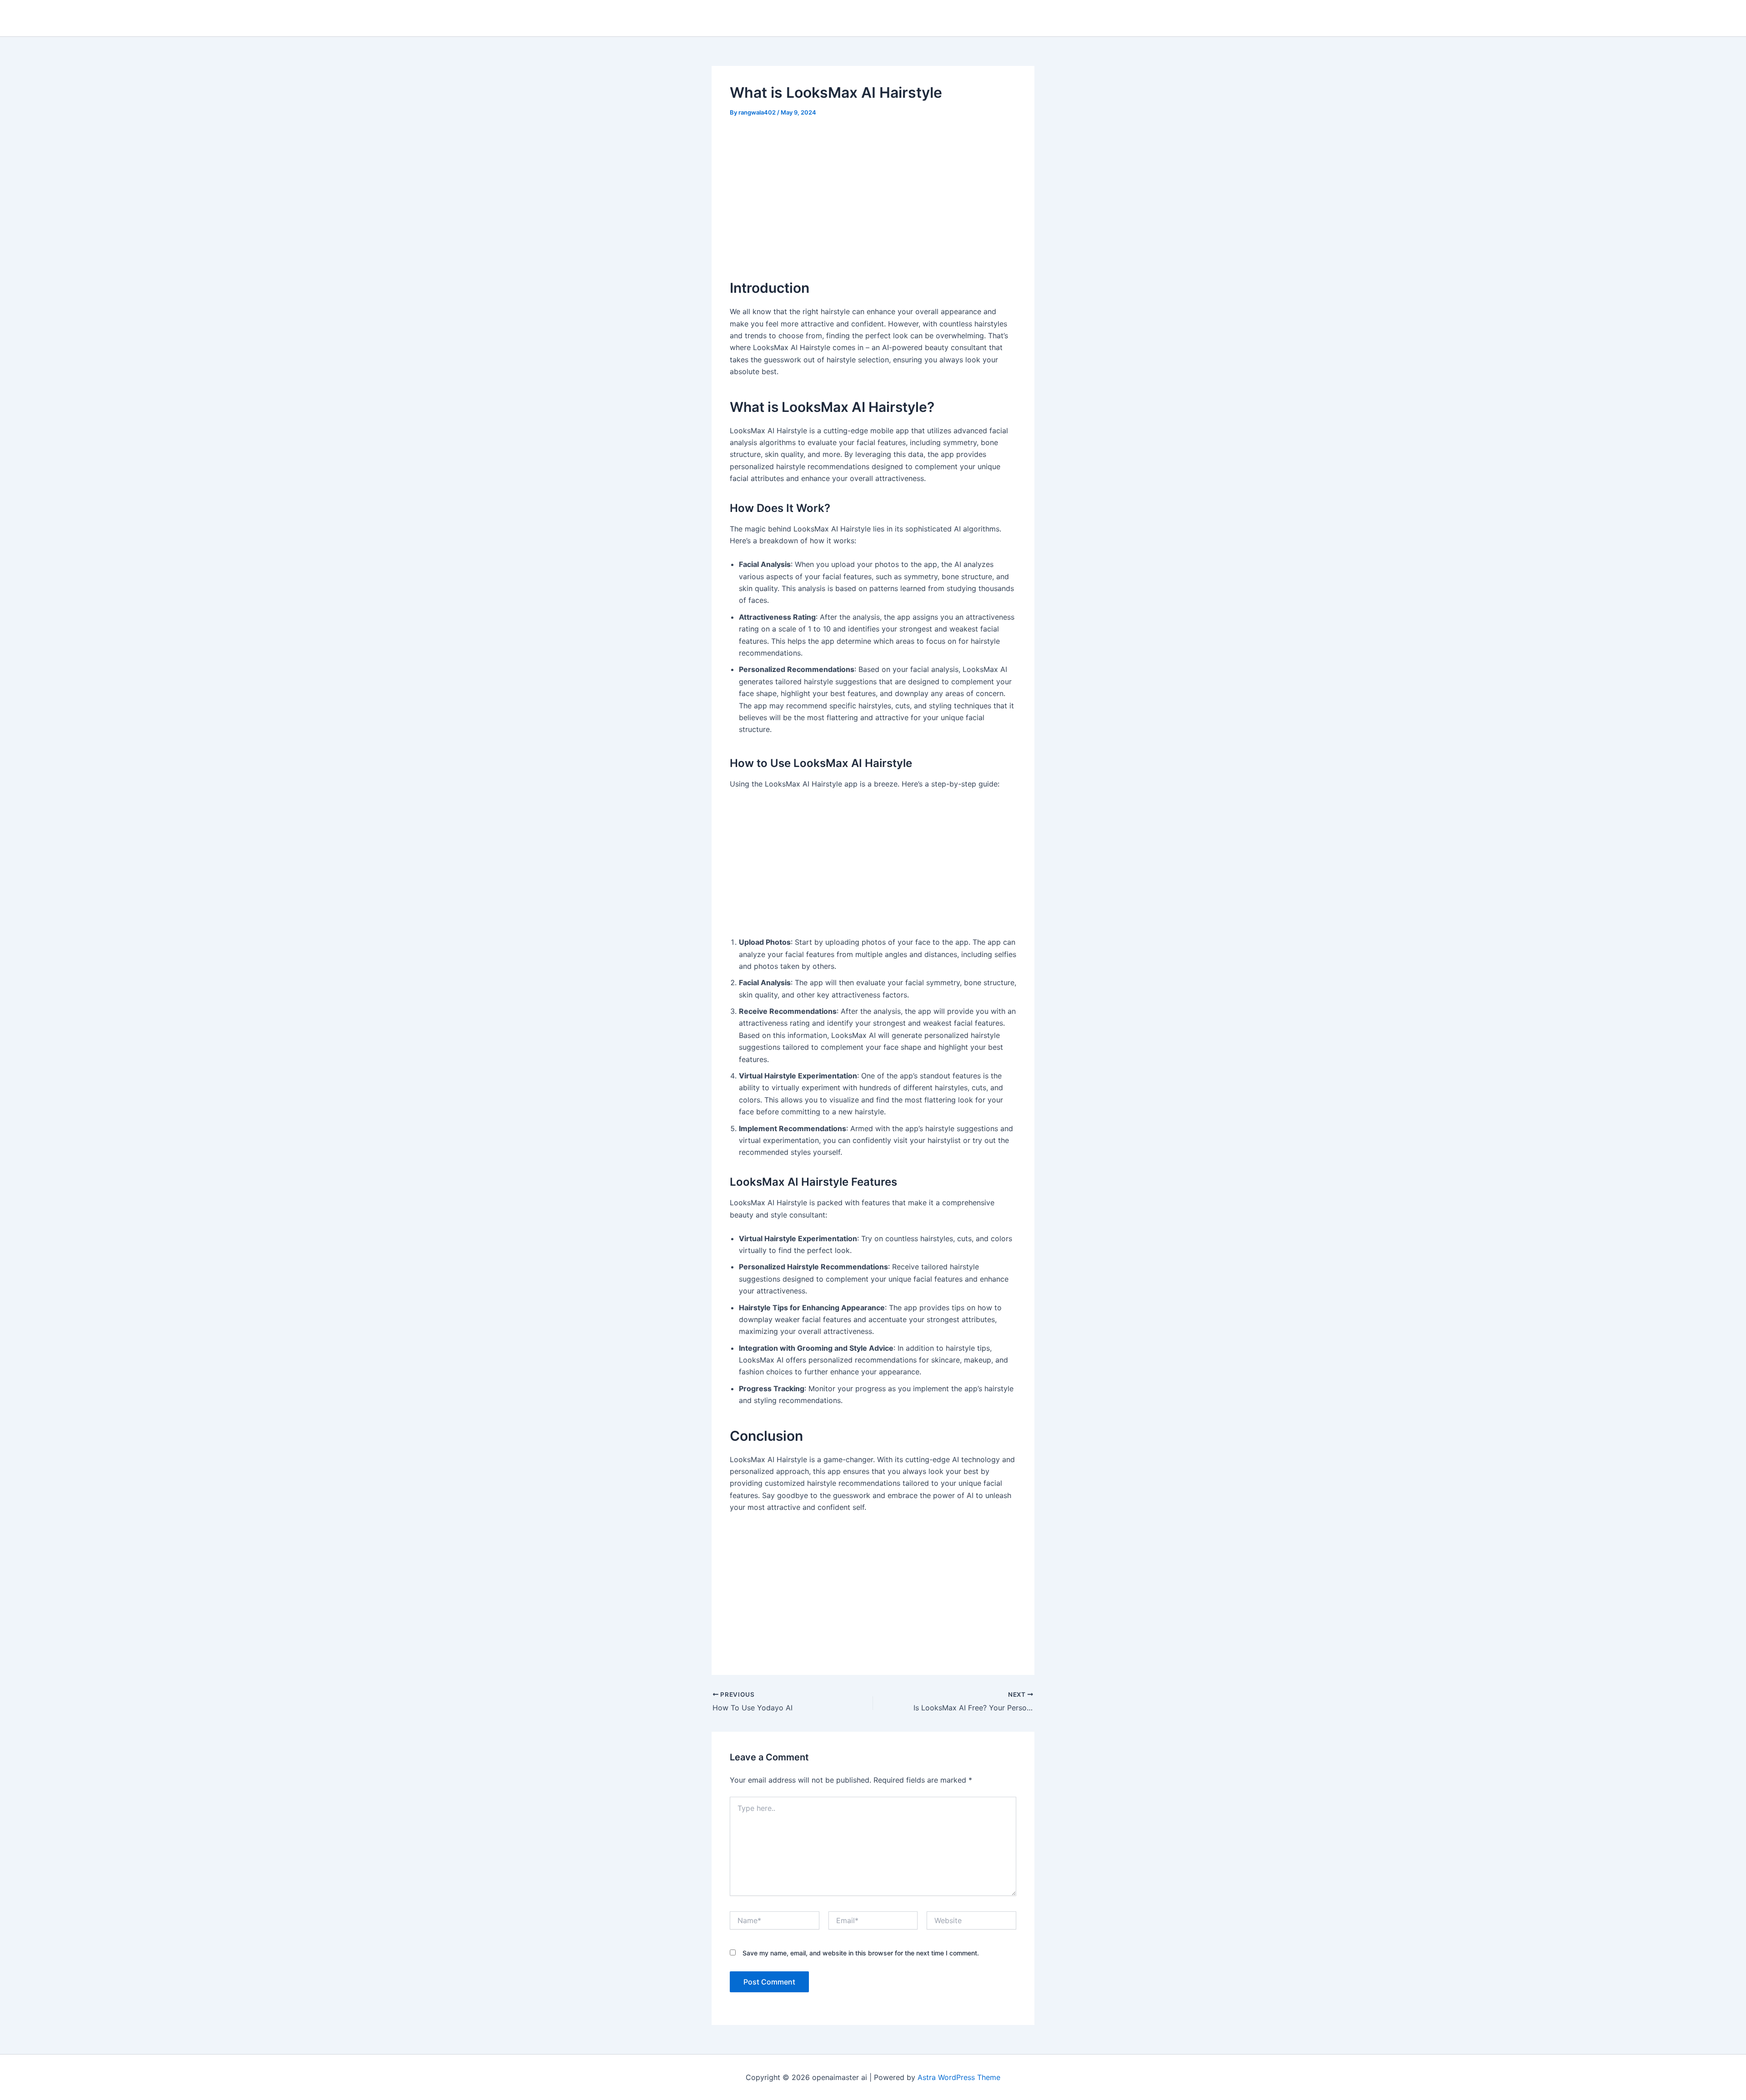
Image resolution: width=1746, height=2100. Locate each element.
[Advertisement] (873, 195)
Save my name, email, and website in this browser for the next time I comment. (861, 1953)
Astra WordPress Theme (959, 2077)
